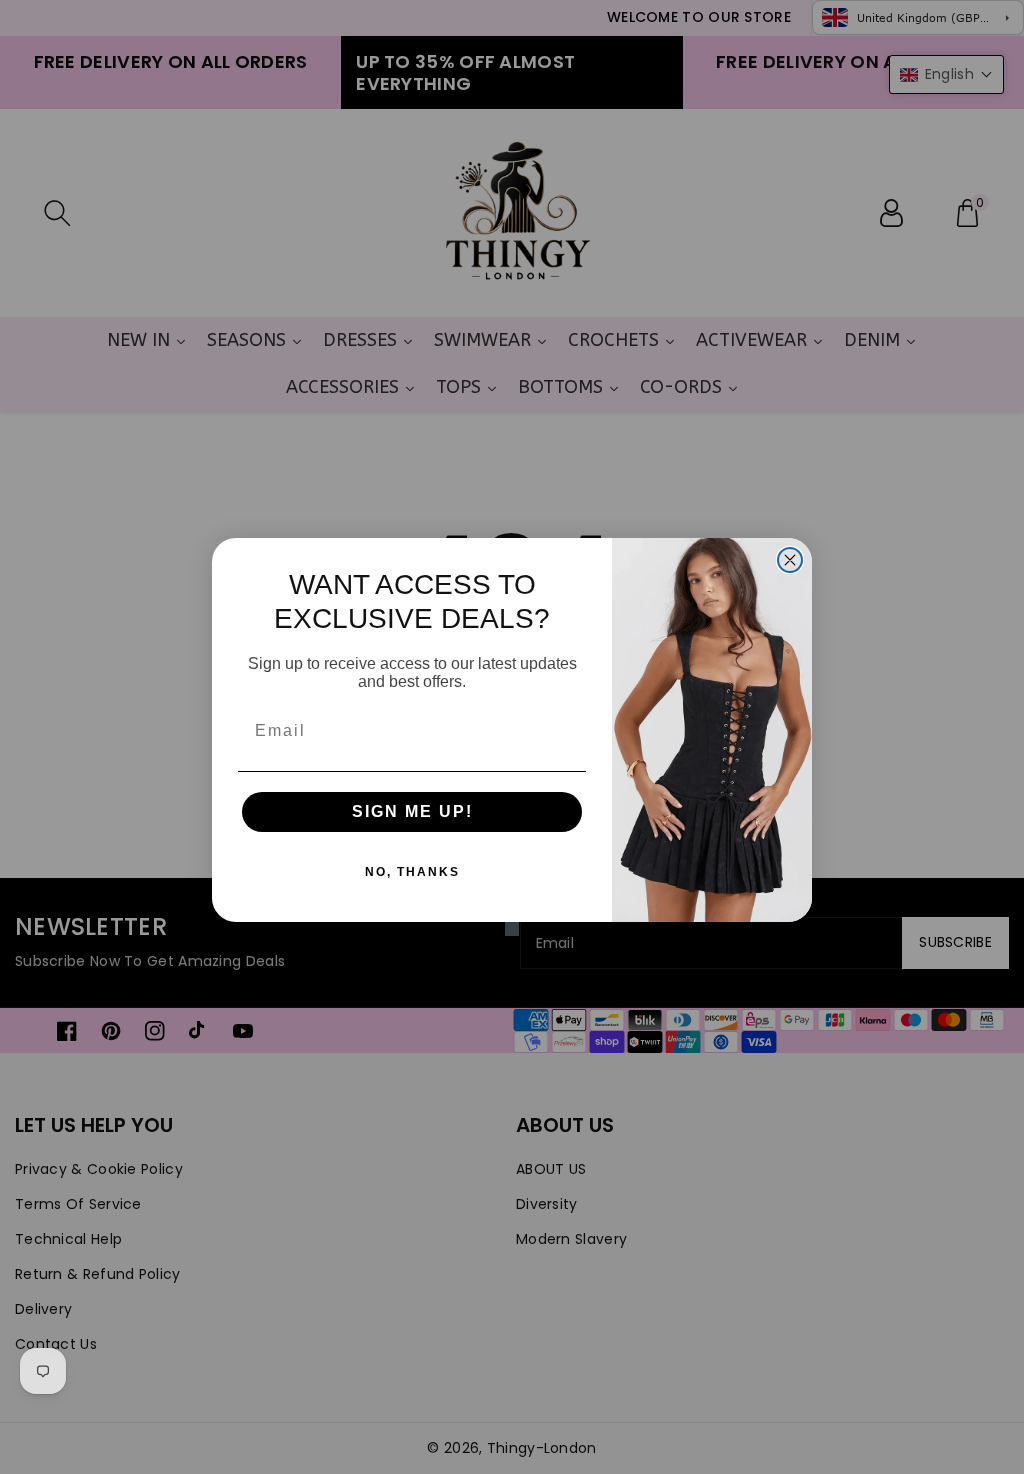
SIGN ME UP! (412, 811)
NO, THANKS (412, 872)
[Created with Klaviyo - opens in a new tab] (512, 929)
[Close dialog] (790, 560)
